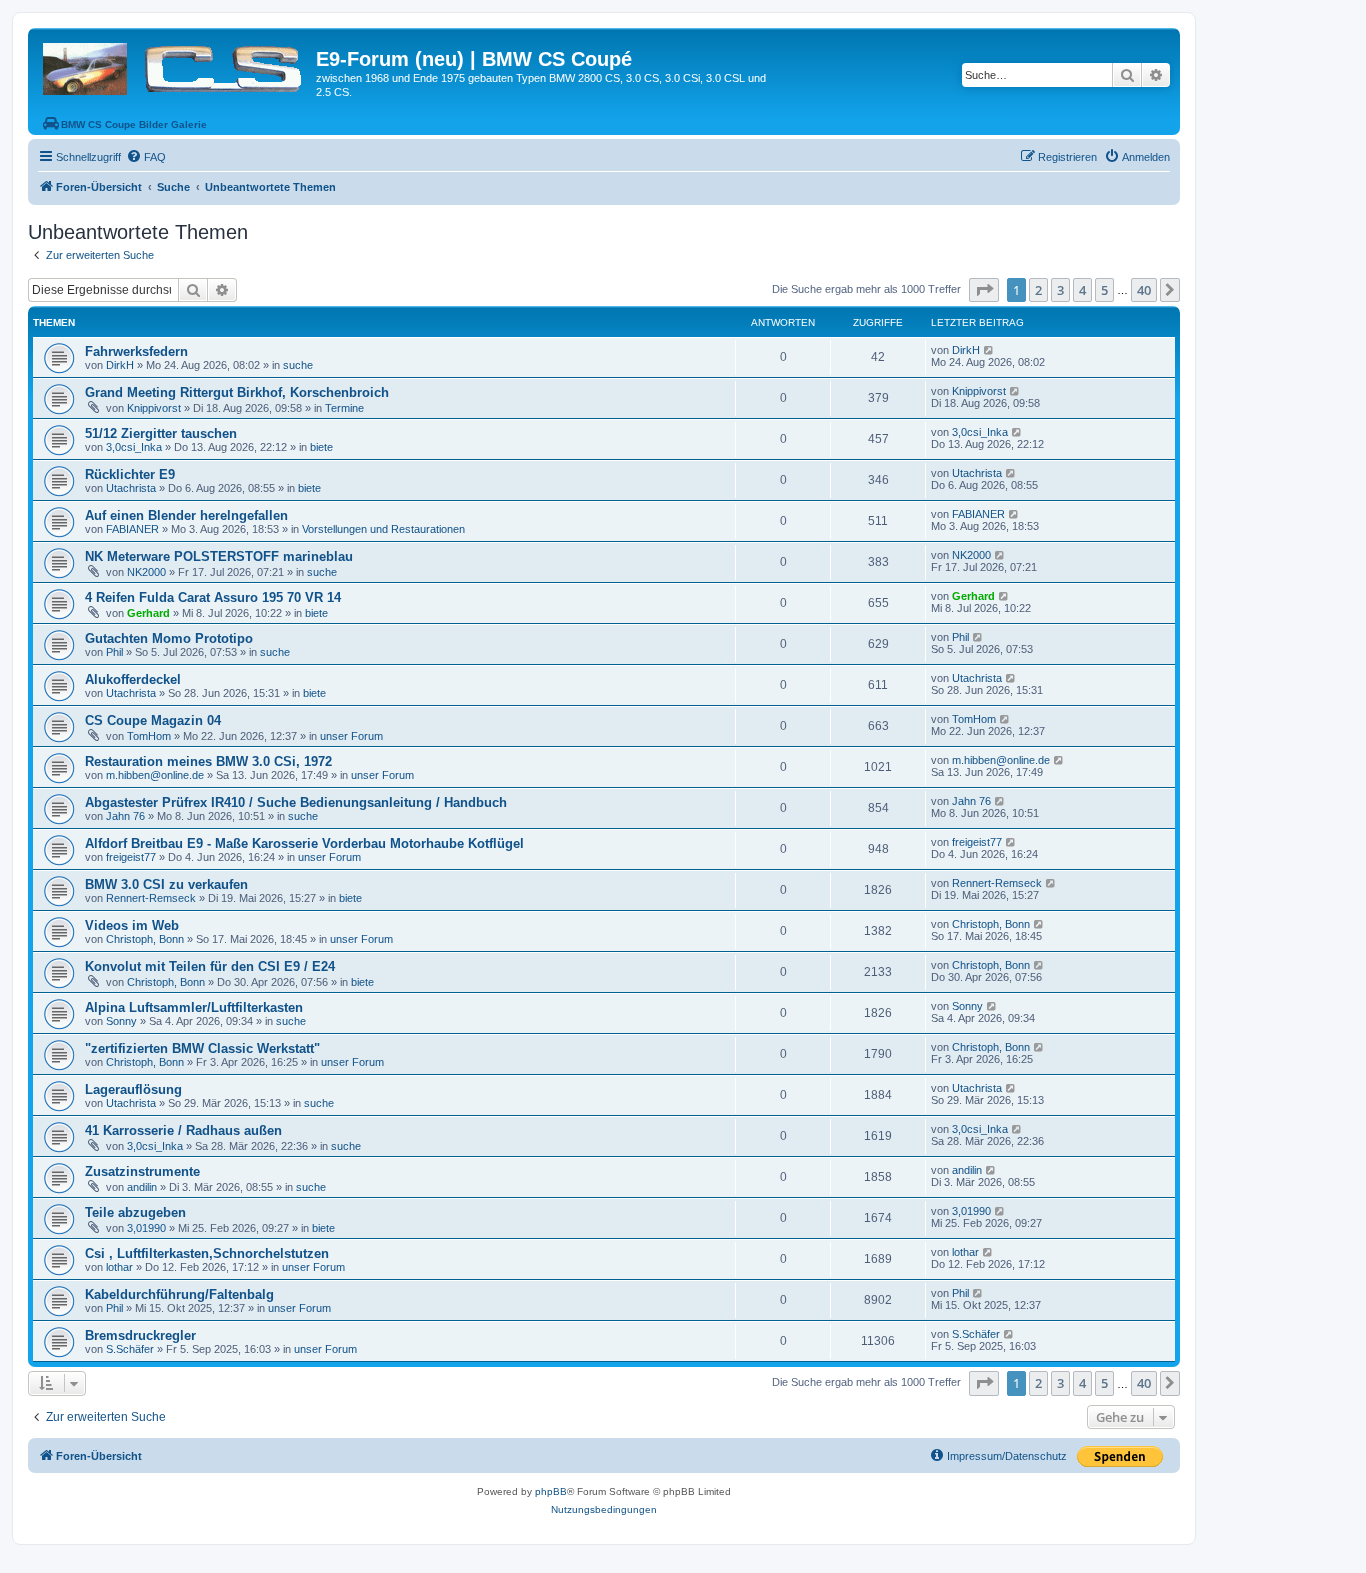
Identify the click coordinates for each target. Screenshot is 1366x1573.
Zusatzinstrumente (142, 1171)
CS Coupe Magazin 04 (153, 720)
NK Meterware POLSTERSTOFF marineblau (219, 556)
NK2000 (146, 572)
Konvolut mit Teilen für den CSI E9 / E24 (210, 966)
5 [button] (1104, 290)
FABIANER (132, 529)
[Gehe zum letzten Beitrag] (989, 350)
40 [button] (1144, 290)
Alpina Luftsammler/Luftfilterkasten (194, 1007)
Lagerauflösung (133, 1089)
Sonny (121, 1021)
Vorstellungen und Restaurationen (383, 529)
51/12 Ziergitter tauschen (161, 433)
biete (321, 447)
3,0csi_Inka (134, 447)
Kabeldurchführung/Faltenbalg (179, 1294)
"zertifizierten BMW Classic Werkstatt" (202, 1048)
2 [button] (1038, 290)
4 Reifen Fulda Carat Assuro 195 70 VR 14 (213, 597)
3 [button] (1060, 290)
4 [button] (1082, 290)
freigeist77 (131, 857)
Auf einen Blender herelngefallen (186, 515)
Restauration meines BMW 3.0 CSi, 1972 (208, 761)
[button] (984, 290)
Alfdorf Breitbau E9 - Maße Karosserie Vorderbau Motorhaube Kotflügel (304, 843)
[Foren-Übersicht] (174, 65)
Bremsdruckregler (140, 1335)
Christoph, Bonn (145, 939)
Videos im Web (132, 925)
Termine (344, 408)
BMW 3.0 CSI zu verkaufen (166, 884)
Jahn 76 (125, 816)
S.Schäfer (130, 1349)
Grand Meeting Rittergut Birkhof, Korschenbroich (237, 392)
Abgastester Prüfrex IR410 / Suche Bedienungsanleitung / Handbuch (296, 802)
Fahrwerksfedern (136, 351)
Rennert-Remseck (151, 898)
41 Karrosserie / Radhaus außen (183, 1130)
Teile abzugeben (135, 1212)
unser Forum (351, 736)
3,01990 (146, 1228)
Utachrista (131, 488)
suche (298, 365)
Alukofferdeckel (133, 679)
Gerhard (148, 613)
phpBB (551, 1491)
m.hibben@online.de (155, 775)
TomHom (149, 736)
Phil (114, 652)
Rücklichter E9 (130, 474)
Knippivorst (154, 408)
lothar (119, 1267)
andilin (142, 1187)
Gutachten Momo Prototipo (169, 638)
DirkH (120, 365)
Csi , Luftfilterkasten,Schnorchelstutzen (207, 1253)
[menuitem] (146, 157)
